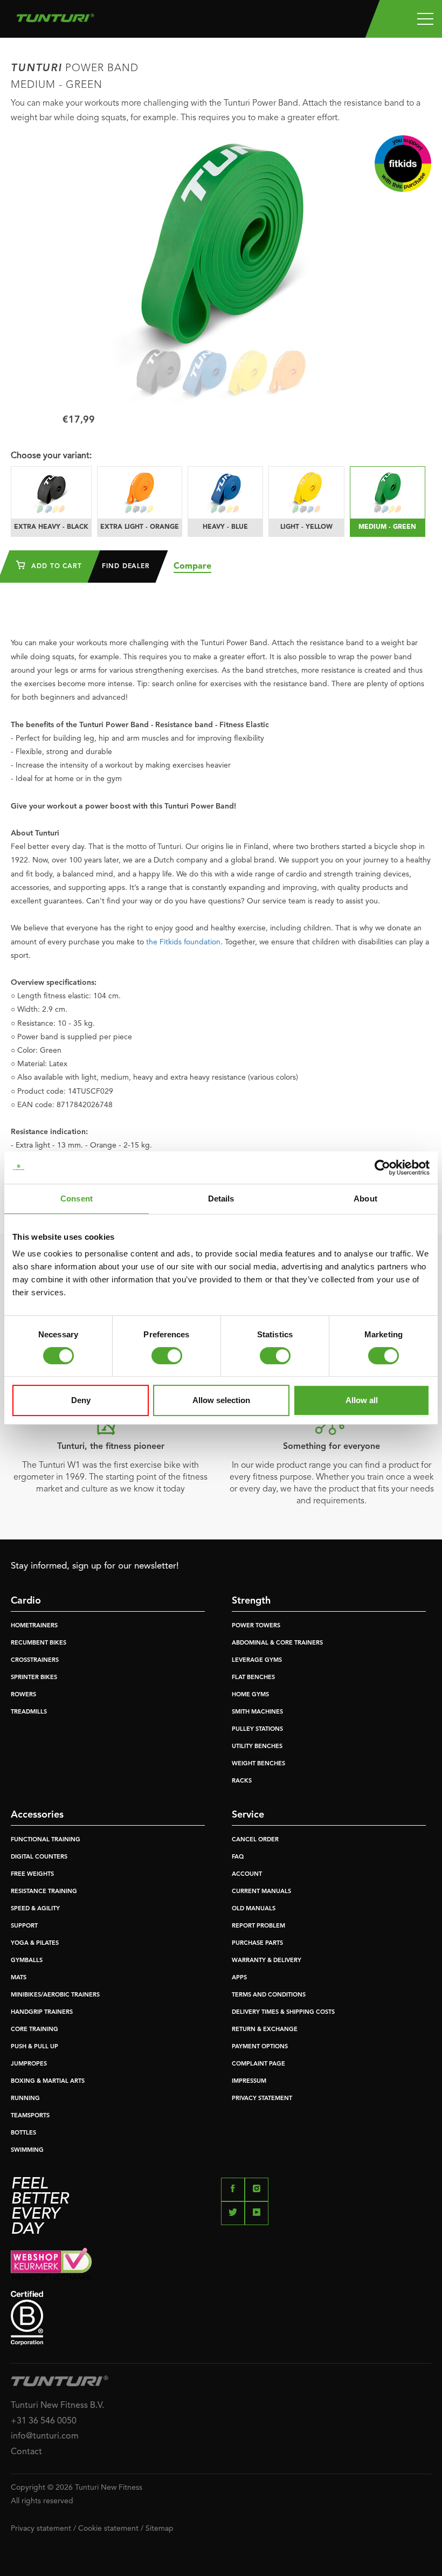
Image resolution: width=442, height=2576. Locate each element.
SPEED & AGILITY (35, 1909)
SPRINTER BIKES (34, 1678)
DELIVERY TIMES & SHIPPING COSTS (283, 2012)
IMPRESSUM (249, 2081)
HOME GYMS (250, 1695)
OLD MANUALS (254, 1909)
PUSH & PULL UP (34, 2047)
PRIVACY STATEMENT (262, 2099)
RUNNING (25, 2099)
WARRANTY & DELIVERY (267, 1961)
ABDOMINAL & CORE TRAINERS (277, 1643)
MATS (19, 1978)
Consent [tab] (77, 1199)
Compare (192, 567)
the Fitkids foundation (183, 942)
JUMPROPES (29, 2064)
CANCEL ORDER (255, 1840)
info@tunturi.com (45, 2436)
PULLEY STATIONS (257, 1729)
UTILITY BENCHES (257, 1747)
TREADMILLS (29, 1712)
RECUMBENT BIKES (39, 1643)
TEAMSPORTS (30, 2116)
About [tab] (365, 1199)
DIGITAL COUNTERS (39, 1857)
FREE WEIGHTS (32, 1874)
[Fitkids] (403, 164)
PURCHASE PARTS (257, 1943)
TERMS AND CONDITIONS (269, 1995)
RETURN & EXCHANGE (265, 2030)
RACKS (242, 1781)
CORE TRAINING (34, 2030)
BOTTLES (23, 2133)
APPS (239, 1978)
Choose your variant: (51, 456)
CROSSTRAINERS (35, 1660)
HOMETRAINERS (34, 1626)
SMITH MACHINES (257, 1712)
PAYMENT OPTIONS (260, 2047)
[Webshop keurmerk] (221, 2264)
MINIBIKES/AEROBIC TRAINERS (55, 1995)
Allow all (362, 1400)
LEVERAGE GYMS (257, 1660)
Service (248, 1815)
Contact (26, 2452)
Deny (81, 1400)
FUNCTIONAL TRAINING (46, 1840)
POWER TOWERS (256, 1626)
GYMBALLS (27, 1961)
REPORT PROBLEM (258, 1926)
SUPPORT (24, 1926)
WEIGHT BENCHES (258, 1764)
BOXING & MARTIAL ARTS (48, 2081)
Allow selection (221, 1400)
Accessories (37, 1815)
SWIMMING (27, 2150)
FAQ (238, 1857)
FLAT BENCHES (253, 1678)
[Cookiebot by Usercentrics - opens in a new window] (382, 1168)
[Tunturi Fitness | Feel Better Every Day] (55, 15)
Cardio (26, 1601)
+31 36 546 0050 (44, 2421)
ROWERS (23, 1695)
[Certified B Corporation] (221, 2318)
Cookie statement (108, 2529)
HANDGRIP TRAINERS (42, 2012)
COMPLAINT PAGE (258, 2064)
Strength (251, 1601)
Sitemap (160, 2529)
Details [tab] (221, 1199)
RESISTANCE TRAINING (44, 1892)
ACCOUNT (247, 1874)
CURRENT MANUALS (261, 1892)
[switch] (167, 1356)
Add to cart (55, 567)
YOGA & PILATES (35, 1943)
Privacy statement (41, 2529)
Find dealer (126, 567)
